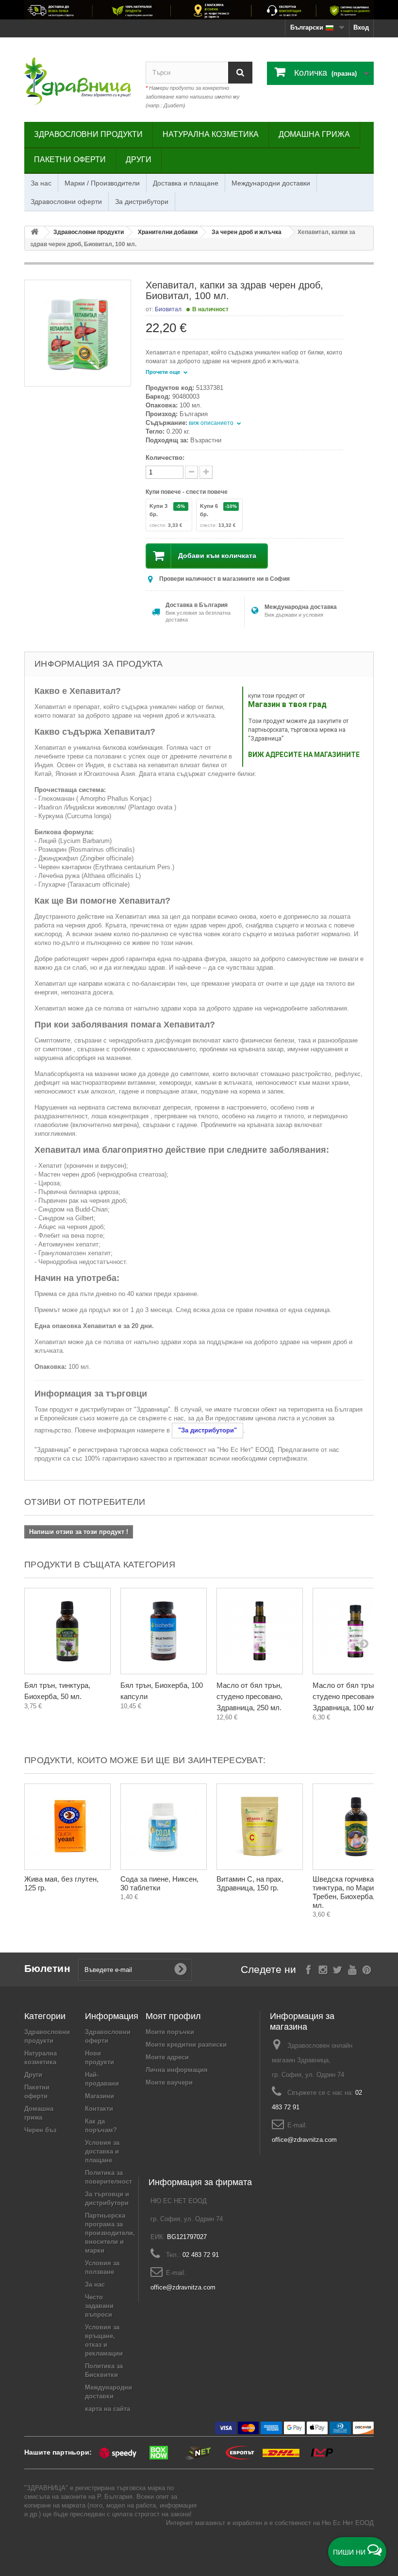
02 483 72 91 (201, 2255)
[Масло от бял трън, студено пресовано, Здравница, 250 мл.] (260, 1631)
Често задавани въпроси (99, 2306)
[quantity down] (206, 472)
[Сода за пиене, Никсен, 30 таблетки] (164, 1827)
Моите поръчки (170, 2032)
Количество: (165, 458)
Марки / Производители (102, 183)
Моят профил (173, 2016)
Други (139, 160)
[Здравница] (199, 10)
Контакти (99, 2109)
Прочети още (164, 372)
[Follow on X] (338, 1969)
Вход (361, 27)
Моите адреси (167, 2057)
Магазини (99, 2096)
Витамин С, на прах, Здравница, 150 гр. (250, 1883)
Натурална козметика (211, 134)
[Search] (240, 73)
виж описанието (212, 423)
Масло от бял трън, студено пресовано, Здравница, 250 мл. (249, 1696)
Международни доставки (271, 183)
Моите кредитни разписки (186, 2045)
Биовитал (168, 309)
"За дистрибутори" (207, 1430)
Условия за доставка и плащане (102, 2151)
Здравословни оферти (66, 202)
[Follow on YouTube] (352, 1969)
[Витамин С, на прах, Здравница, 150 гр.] (260, 1827)
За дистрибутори (142, 202)
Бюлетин (47, 1968)
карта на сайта (108, 2409)
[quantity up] (191, 472)
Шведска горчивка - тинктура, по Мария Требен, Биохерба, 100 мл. (350, 1892)
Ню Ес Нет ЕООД (348, 2523)
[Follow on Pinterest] (367, 1969)
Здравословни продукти (88, 134)
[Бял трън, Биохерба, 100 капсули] (164, 1631)
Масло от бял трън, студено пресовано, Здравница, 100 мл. (346, 1696)
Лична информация (177, 2070)
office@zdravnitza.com (304, 2140)
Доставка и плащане (186, 183)
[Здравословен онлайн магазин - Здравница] (78, 81)
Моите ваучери (169, 2082)
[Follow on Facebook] (308, 1969)
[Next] (364, 1643)
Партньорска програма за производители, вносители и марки (110, 2233)
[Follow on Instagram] (323, 1969)
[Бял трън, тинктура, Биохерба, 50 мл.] (67, 1631)
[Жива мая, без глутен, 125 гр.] (67, 1827)
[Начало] (34, 232)
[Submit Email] (181, 1970)
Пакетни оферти (70, 160)
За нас (41, 183)
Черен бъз (40, 2130)
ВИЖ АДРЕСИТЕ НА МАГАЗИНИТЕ (304, 755)
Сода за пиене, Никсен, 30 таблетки (159, 1883)
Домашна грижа (314, 134)
